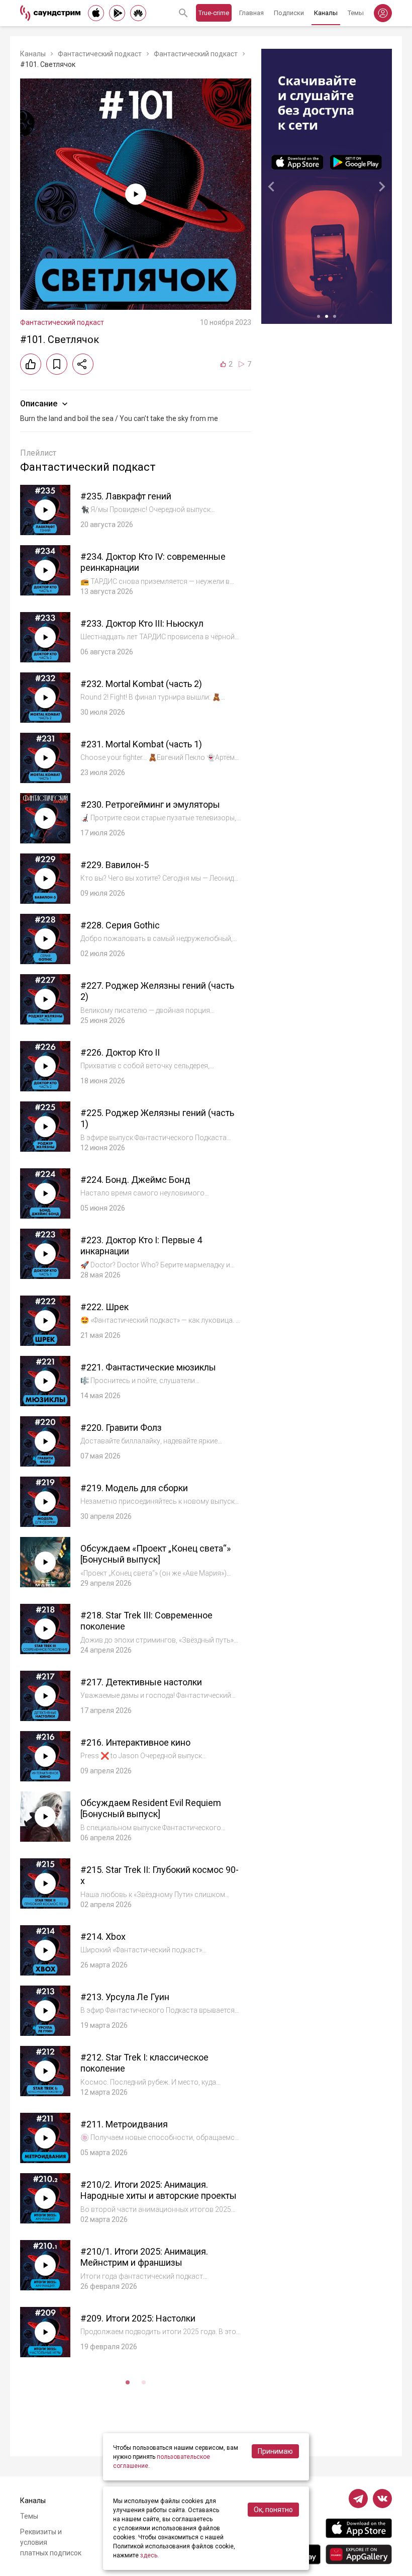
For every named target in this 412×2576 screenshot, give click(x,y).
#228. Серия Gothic (120, 925)
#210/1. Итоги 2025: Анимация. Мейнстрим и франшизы (144, 2257)
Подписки (289, 13)
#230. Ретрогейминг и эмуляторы (150, 804)
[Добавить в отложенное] (57, 364)
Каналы (326, 13)
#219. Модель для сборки (134, 1488)
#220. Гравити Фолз (121, 1428)
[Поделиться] (83, 364)
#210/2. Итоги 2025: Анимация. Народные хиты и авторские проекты (159, 2190)
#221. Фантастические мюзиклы (148, 1367)
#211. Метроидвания (124, 2124)
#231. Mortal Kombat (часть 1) (141, 744)
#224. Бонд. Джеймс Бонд (135, 1180)
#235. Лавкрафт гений (126, 496)
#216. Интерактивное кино (135, 1742)
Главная (251, 13)
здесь (149, 2555)
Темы (356, 13)
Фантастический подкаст (100, 54)
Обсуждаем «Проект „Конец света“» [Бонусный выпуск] (156, 1554)
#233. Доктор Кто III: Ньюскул (142, 623)
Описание (39, 404)
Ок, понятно (273, 2510)
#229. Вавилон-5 (115, 865)
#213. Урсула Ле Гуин (125, 1997)
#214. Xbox (103, 1937)
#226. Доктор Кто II (120, 1052)
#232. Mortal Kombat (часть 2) (141, 684)
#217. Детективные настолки (141, 1682)
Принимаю (275, 2451)
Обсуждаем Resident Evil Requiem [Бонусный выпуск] (151, 1809)
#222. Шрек (105, 1307)
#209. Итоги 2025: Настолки (138, 2318)
